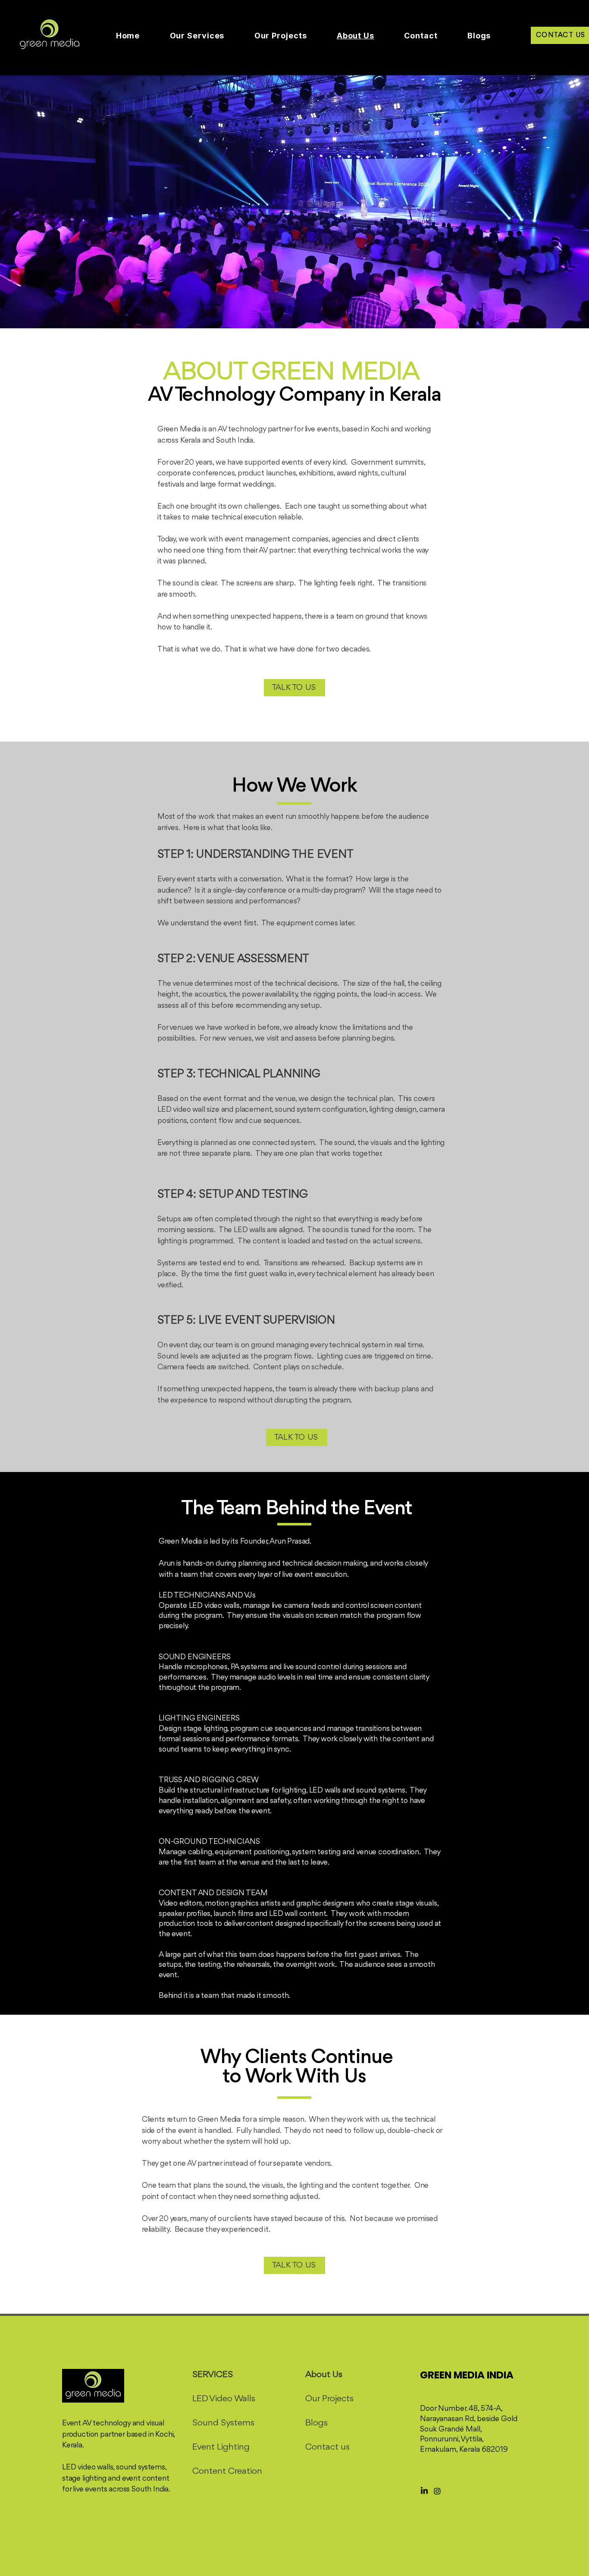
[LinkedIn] (424, 2491)
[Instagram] (437, 2491)
